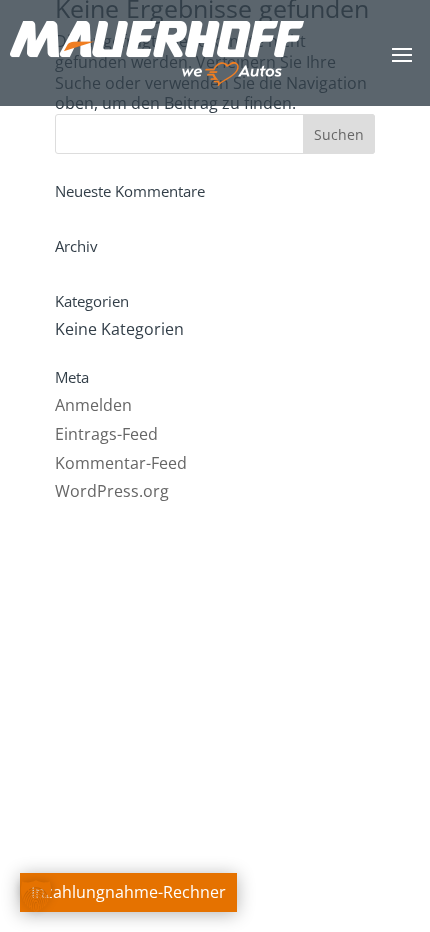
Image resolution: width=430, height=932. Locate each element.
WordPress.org (112, 491)
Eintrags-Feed (106, 434)
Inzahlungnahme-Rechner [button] (128, 892)
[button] (36, 896)
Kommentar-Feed (121, 463)
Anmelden (93, 405)
